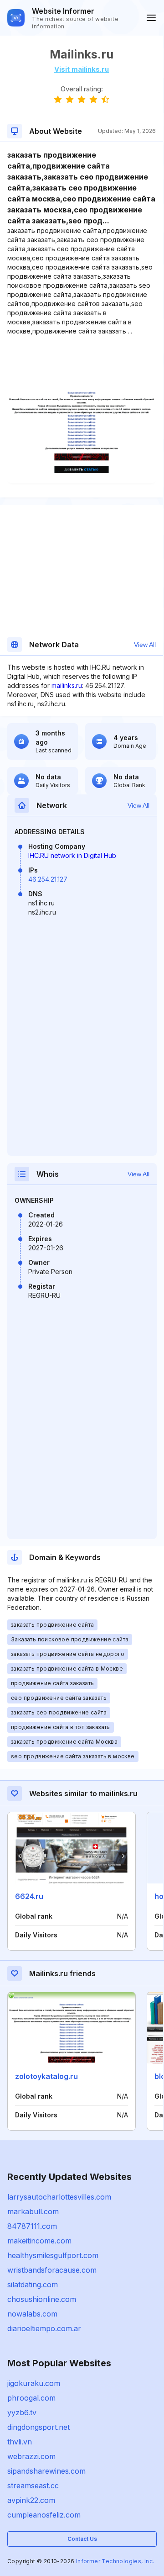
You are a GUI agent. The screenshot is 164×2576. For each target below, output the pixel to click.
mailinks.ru (67, 685)
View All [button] (145, 645)
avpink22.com (31, 2500)
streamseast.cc (33, 2486)
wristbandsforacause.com (52, 2270)
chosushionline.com (42, 2299)
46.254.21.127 (48, 879)
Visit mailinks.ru (82, 69)
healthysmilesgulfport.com (53, 2255)
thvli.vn (20, 2442)
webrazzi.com (31, 2456)
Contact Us (82, 2539)
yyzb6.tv (22, 2412)
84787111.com (32, 2226)
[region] (82, 364)
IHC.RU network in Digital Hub (72, 855)
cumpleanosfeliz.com (44, 2515)
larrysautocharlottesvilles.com (59, 2197)
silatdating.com (33, 2285)
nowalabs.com (32, 2314)
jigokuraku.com (34, 2383)
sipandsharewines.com (46, 2471)
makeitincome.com (39, 2241)
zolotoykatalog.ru (46, 2076)
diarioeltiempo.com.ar (44, 2328)
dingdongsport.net (38, 2427)
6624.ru (29, 1896)
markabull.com (33, 2211)
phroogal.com (31, 2398)
